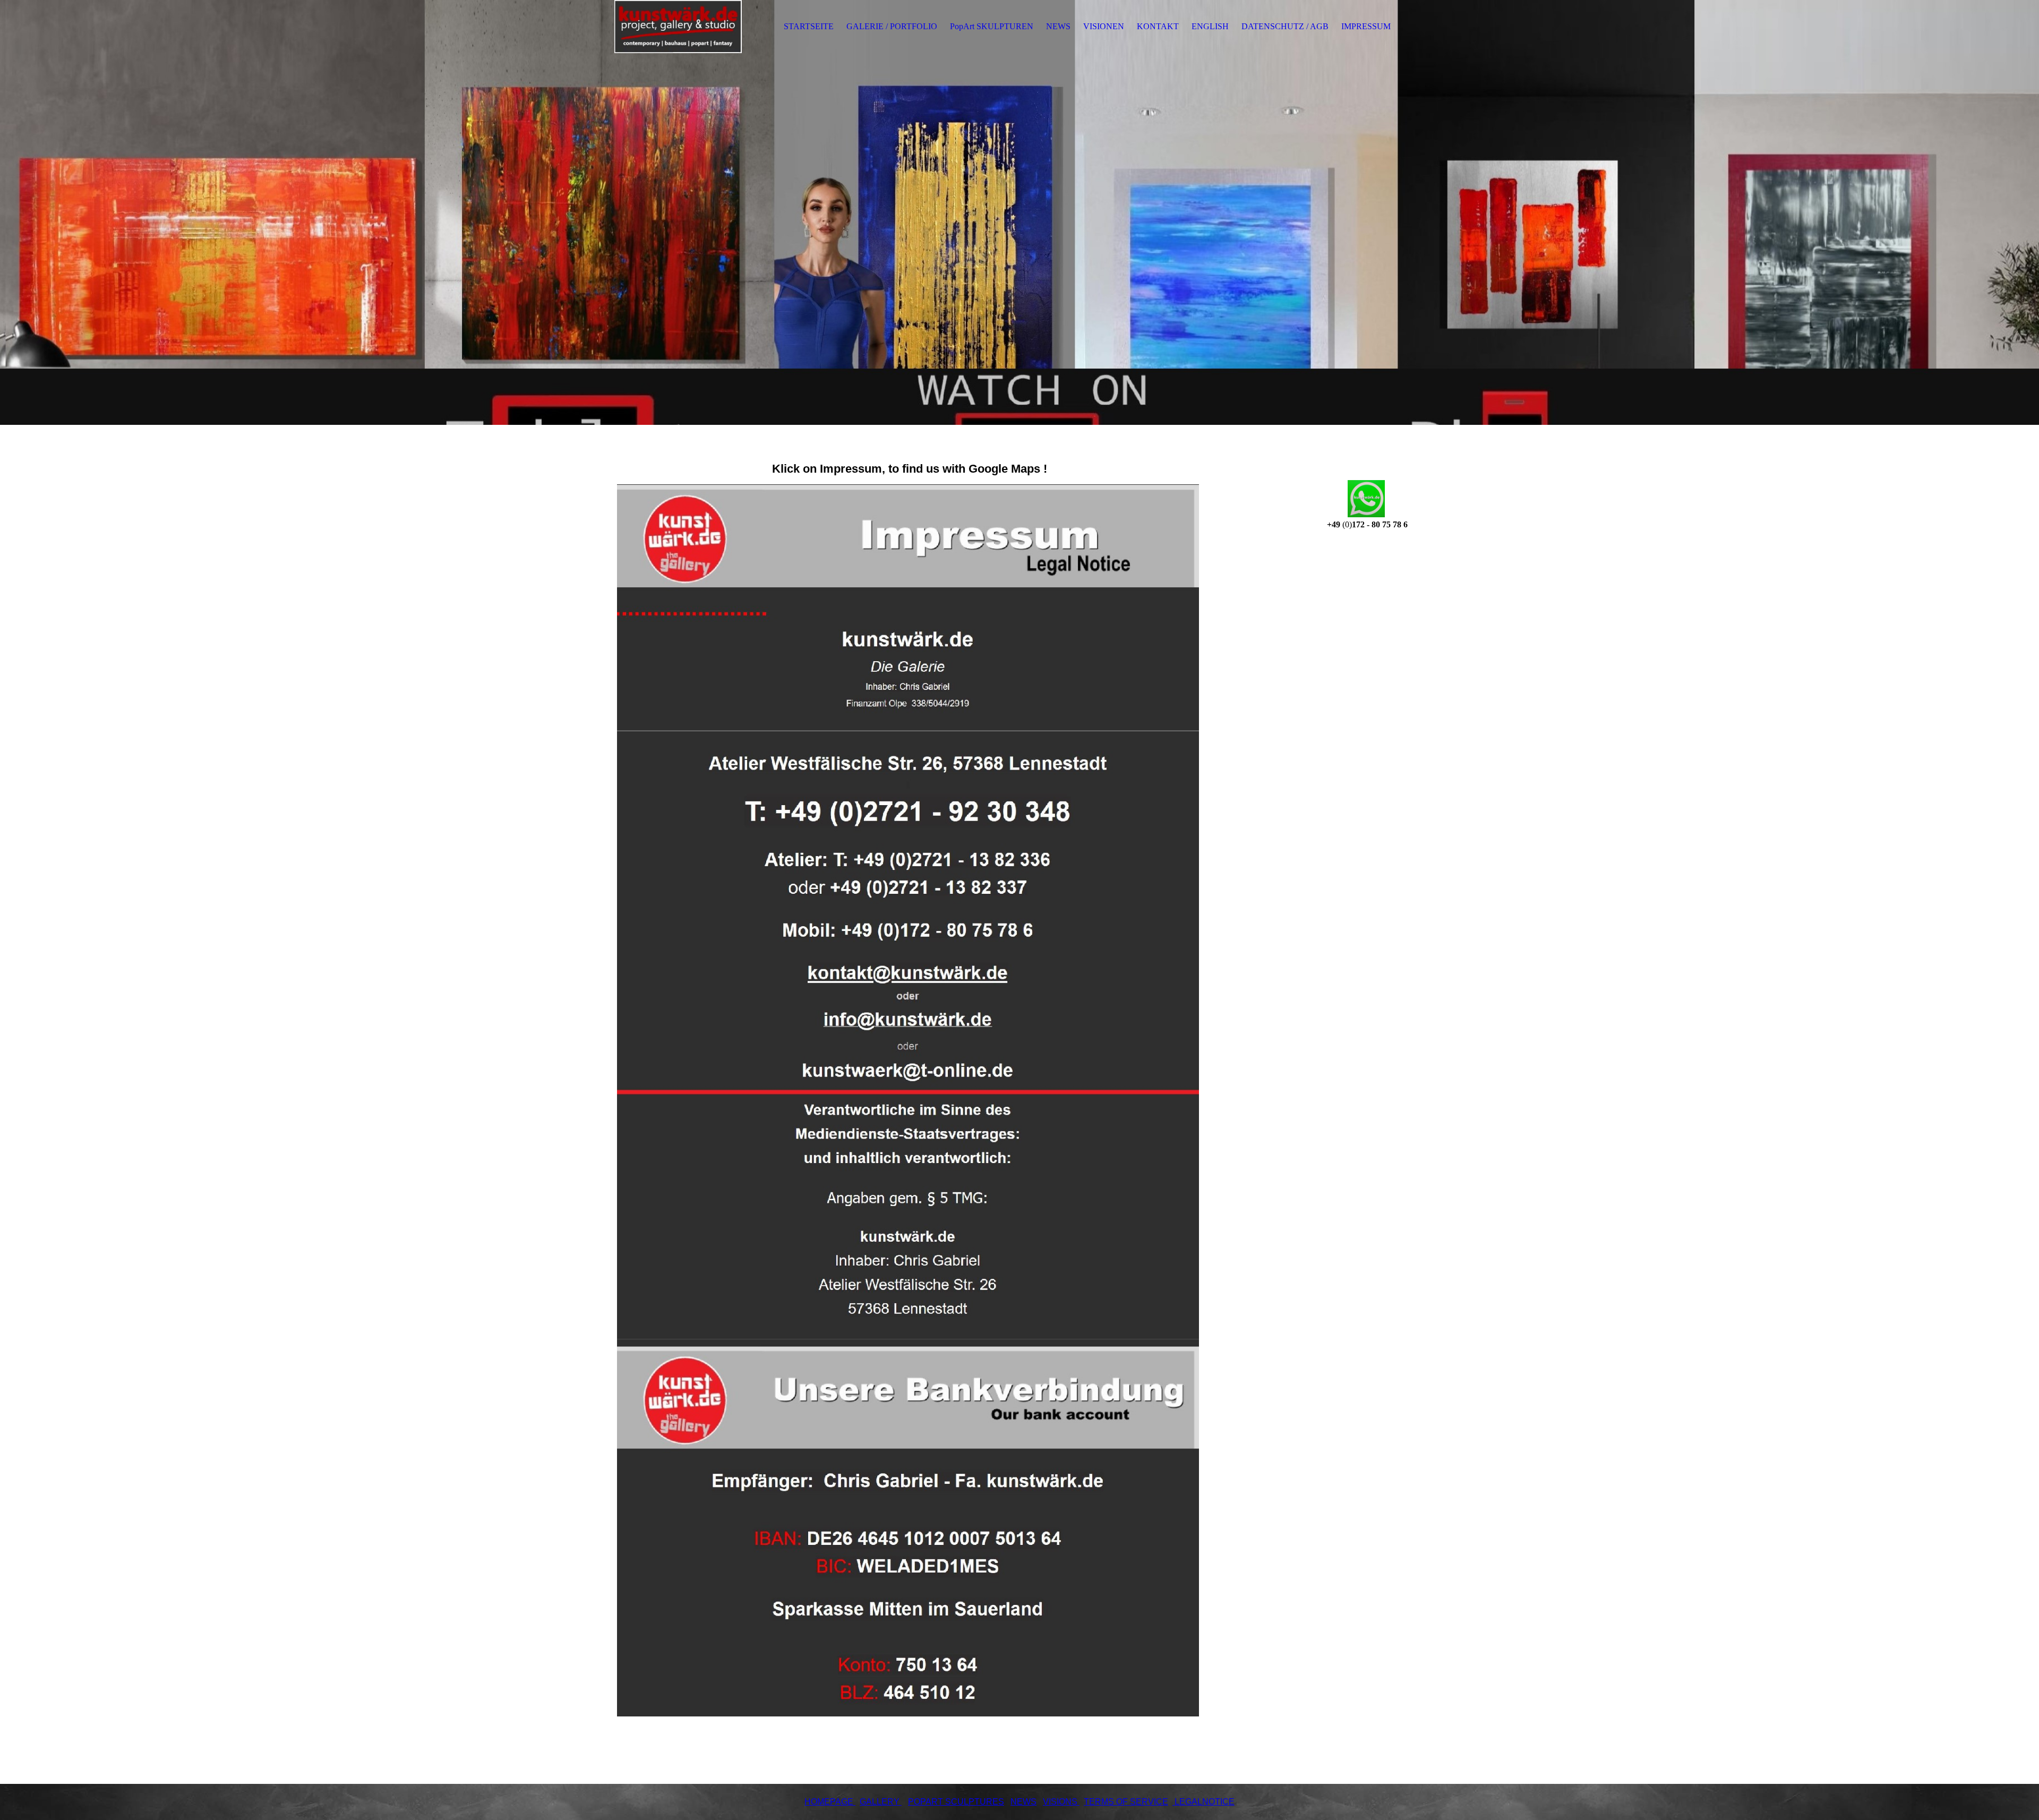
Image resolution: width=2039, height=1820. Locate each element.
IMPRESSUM (1366, 26)
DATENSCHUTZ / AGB (1285, 26)
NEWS (1058, 26)
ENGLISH (1210, 26)
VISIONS (1060, 1802)
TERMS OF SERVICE (1126, 1802)
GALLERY (880, 1802)
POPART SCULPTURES (956, 1802)
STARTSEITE (809, 26)
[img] (678, 27)
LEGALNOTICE (1203, 1802)
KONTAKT (1158, 26)
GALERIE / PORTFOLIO (892, 26)
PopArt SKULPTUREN (992, 26)
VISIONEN (1104, 26)
